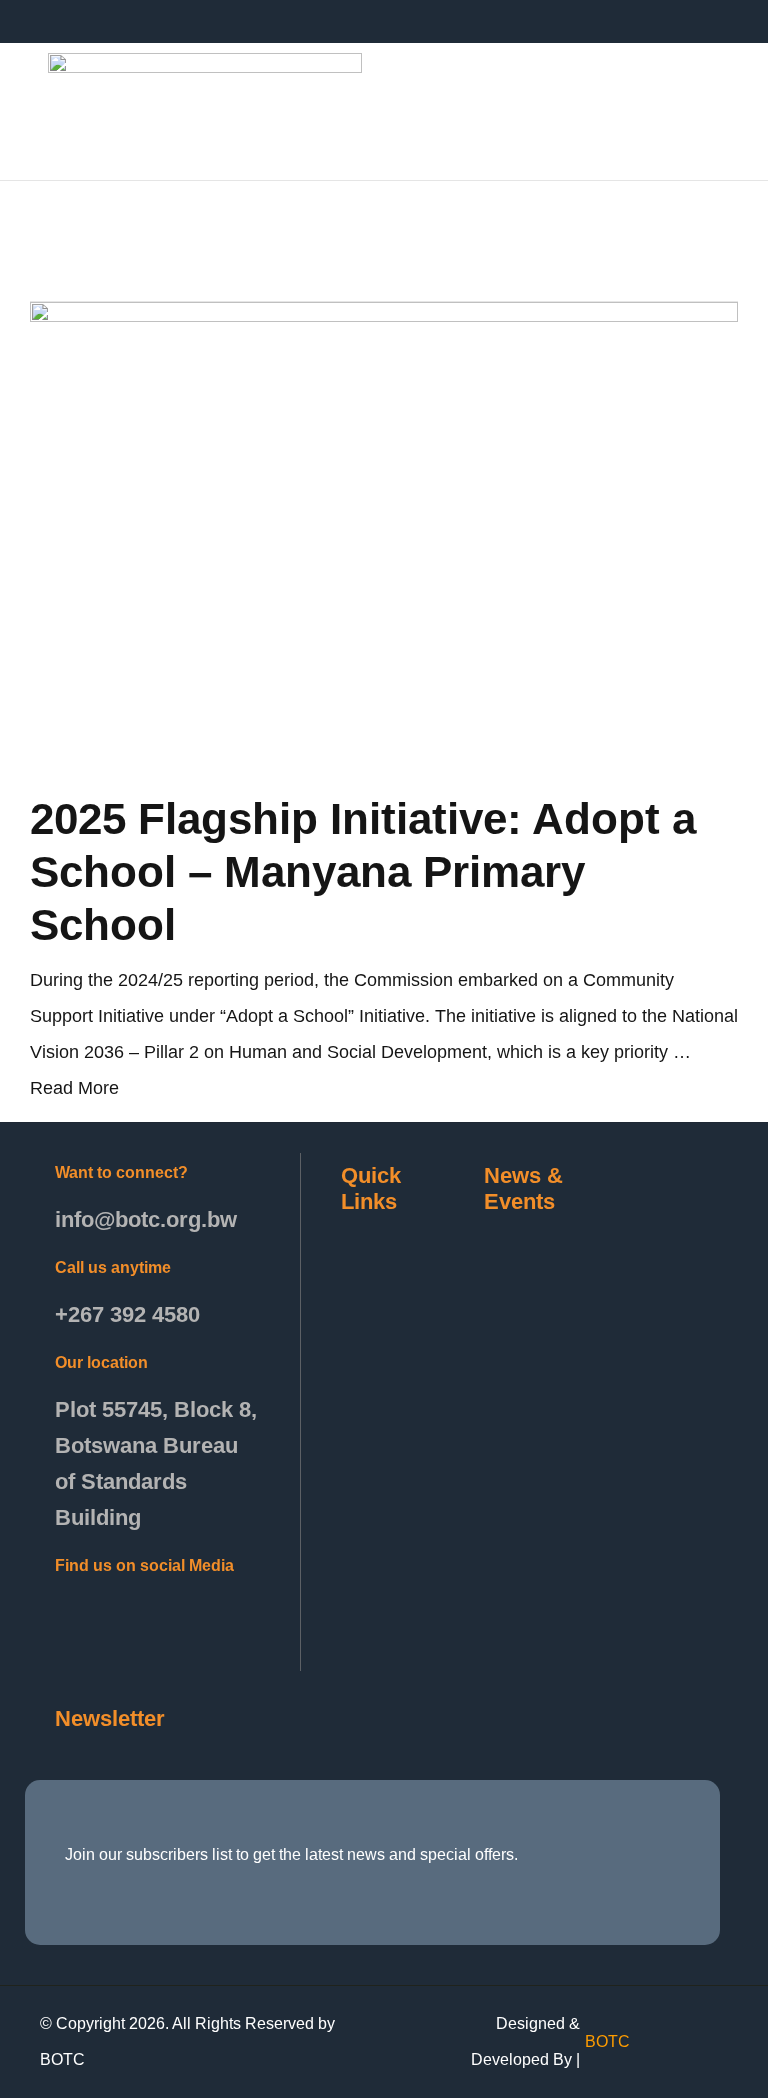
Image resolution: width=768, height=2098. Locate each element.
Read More (74, 1088)
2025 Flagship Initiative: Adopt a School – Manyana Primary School (363, 871)
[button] (409, 107)
